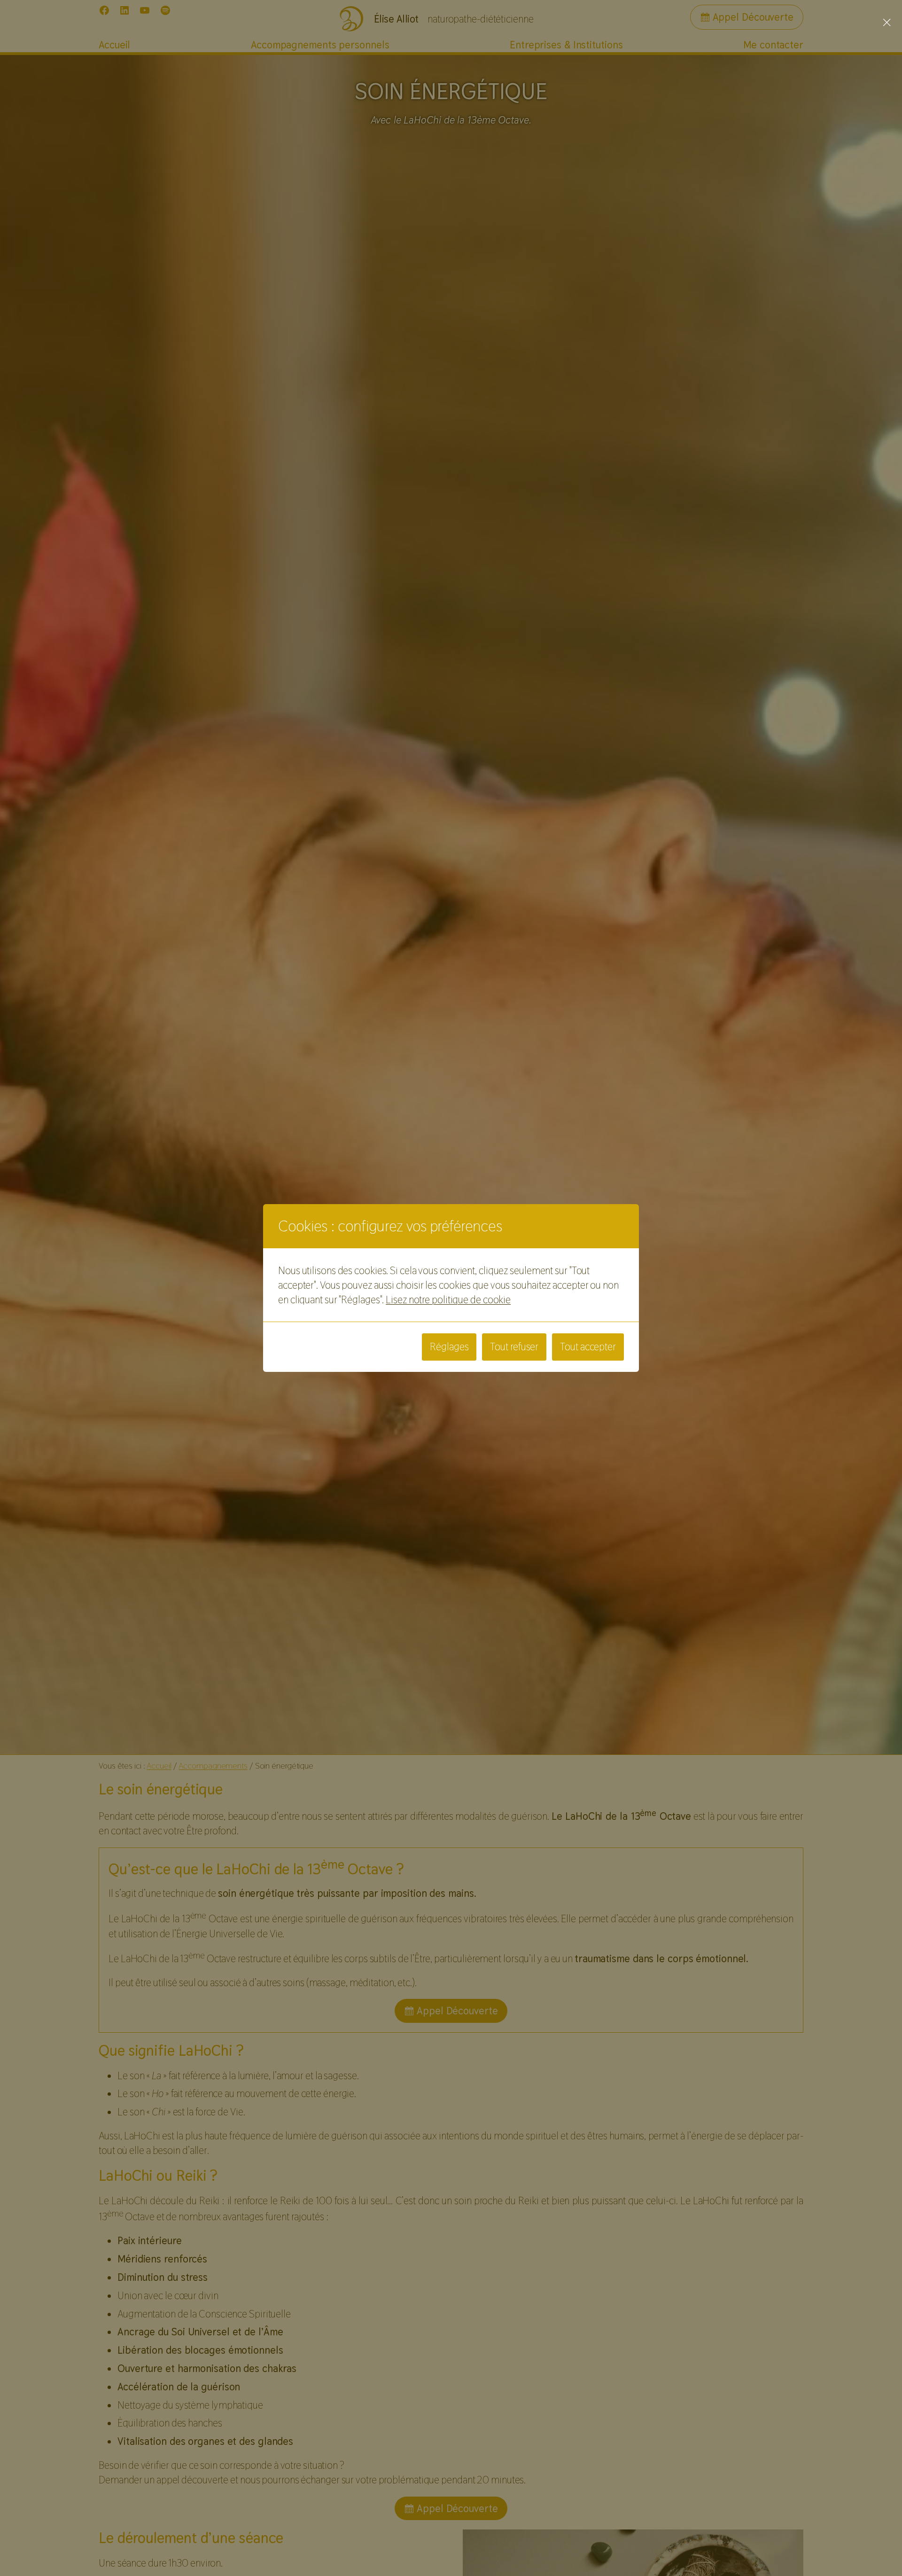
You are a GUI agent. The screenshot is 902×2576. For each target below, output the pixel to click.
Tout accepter (588, 1347)
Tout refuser (514, 1347)
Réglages (449, 1347)
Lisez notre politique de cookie (448, 1300)
